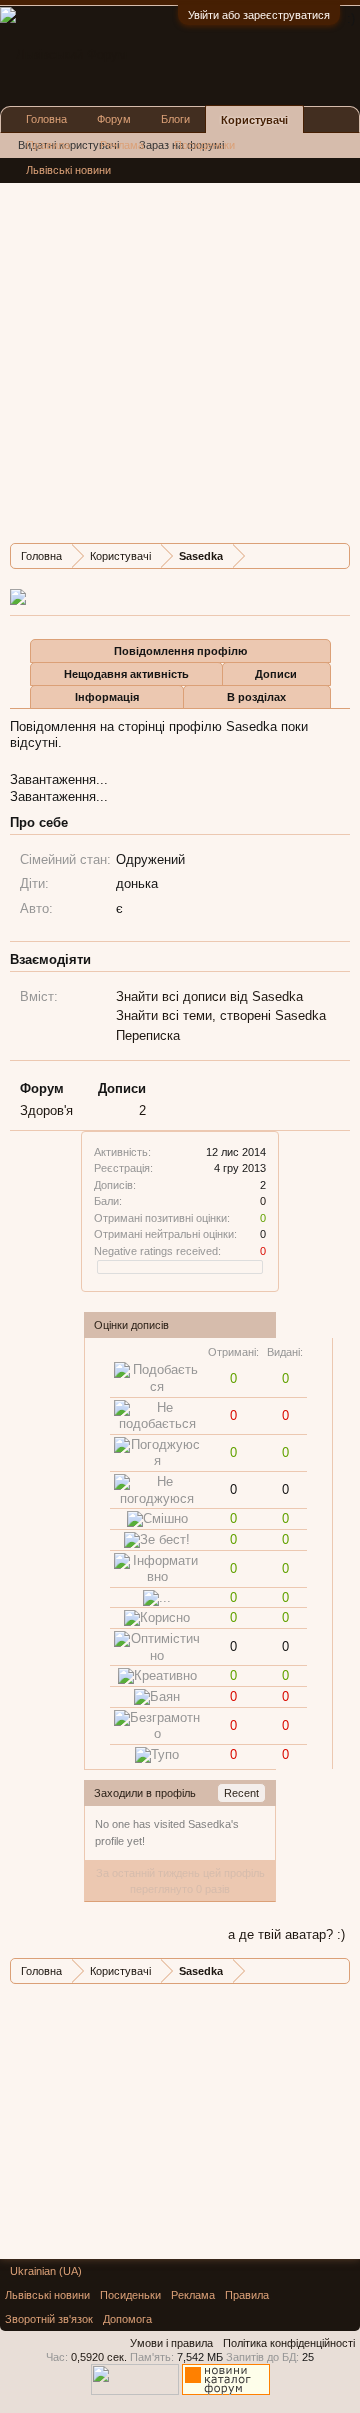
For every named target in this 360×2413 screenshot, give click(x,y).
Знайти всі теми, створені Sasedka (221, 1015)
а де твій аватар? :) (286, 1934)
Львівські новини (68, 170)
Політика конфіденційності (289, 2343)
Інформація (107, 697)
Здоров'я (46, 1110)
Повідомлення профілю (180, 651)
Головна (46, 119)
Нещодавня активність (126, 674)
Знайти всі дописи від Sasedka (209, 996)
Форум (114, 119)
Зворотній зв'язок (49, 2319)
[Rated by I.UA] (135, 2391)
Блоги (175, 119)
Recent (241, 1793)
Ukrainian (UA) (46, 2271)
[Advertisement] (180, 348)
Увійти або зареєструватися (259, 15)
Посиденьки (204, 145)
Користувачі (254, 120)
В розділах (256, 697)
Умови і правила (171, 2343)
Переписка (148, 1035)
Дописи (276, 674)
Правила (48, 145)
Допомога (127, 2319)
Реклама (122, 145)
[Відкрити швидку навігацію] (337, 555)
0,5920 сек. (99, 2357)
